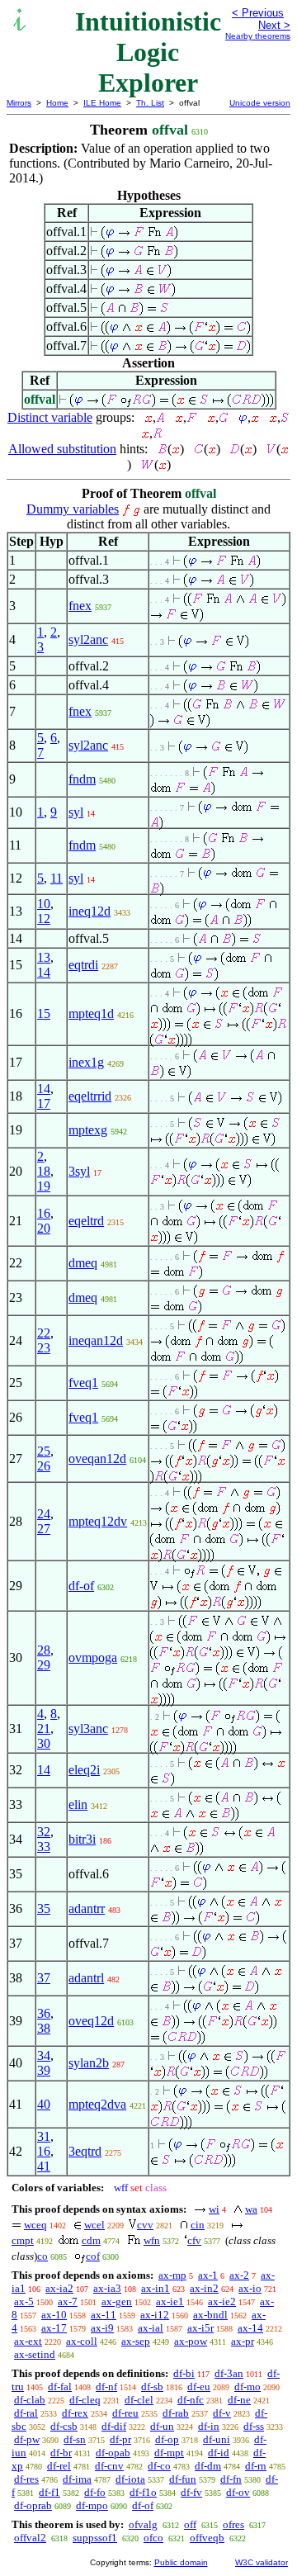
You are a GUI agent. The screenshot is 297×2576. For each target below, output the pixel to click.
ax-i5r (200, 2328)
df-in (209, 2426)
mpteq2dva (97, 2104)
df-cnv (109, 2466)
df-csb (64, 2426)
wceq (35, 2225)
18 (44, 1171)
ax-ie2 (222, 2301)
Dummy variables (73, 509)
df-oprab (33, 2505)
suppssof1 (95, 2538)
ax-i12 (155, 2315)
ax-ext (28, 2341)
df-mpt (169, 2453)
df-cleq (85, 2400)
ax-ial (151, 2328)
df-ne (239, 2400)
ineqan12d (96, 1340)
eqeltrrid (90, 1096)
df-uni (217, 2439)
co (42, 2256)
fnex (80, 606)
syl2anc (88, 639)
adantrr (87, 1908)
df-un (162, 2426)
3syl (79, 1171)
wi (214, 2209)
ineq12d (90, 911)
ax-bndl (210, 2315)
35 (44, 1908)
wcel (94, 2225)
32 (44, 1832)
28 (44, 1650)
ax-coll (82, 2341)
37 (44, 1978)
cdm (91, 2240)
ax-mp (172, 2275)
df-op (167, 2439)
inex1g (86, 1062)
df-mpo (92, 2505)
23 (44, 1348)
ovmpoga (93, 1657)
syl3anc (88, 1728)
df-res (26, 2479)
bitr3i (82, 1839)
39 (44, 2070)
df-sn (75, 2439)
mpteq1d (91, 1013)
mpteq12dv (98, 1521)
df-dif (114, 2426)
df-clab (30, 2400)
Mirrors (19, 103)
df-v (222, 2413)
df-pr (120, 2439)
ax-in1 (156, 2288)
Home (57, 103)
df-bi (184, 2373)
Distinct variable (50, 417)
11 (57, 878)
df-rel (59, 2466)
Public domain (181, 2562)
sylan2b (89, 2063)
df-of (81, 1586)
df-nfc (191, 2400)
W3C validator (262, 2562)
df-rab (176, 2413)
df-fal (60, 2387)
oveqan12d (97, 1458)
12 (44, 919)
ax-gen (117, 2301)
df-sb (152, 2387)
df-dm (208, 2466)
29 (44, 1665)
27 (44, 1529)
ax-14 (250, 2328)
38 (44, 2028)
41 (44, 2166)
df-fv (191, 2492)
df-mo (247, 2387)
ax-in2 (204, 2288)
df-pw (27, 2439)
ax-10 (54, 2315)
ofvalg (143, 2524)
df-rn (256, 2466)
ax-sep (136, 2341)
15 (44, 1013)
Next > (274, 25)
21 (44, 1728)
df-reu (125, 2413)
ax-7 (68, 2301)
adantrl (86, 1978)
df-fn (231, 2479)
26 (44, 1466)
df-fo (95, 2492)
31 (44, 2136)
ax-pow (191, 2341)
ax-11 (104, 2315)
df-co (159, 2466)
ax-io (250, 2288)
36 (44, 2013)
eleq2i (84, 1770)
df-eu (199, 2387)
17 (44, 1103)
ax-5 (24, 2301)
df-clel (139, 2400)
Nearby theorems (258, 36)
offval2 (30, 2538)
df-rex (75, 2413)
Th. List (150, 103)
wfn (152, 2240)
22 (44, 1333)
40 (44, 2104)
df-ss (254, 2426)
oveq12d (91, 2021)
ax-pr (243, 2341)
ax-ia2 (59, 2288)
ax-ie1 (170, 2301)
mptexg (88, 1130)
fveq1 (83, 1383)
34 (44, 2055)
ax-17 (54, 2328)
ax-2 (239, 2275)
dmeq (83, 1263)
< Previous (258, 13)
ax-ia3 (107, 2288)
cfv (194, 2240)
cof (93, 2256)
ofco (153, 2538)
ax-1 (208, 2275)
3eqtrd (85, 2151)
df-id (219, 2453)
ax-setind (35, 2354)
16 (44, 1213)
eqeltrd (86, 1221)
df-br (61, 2453)
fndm (82, 779)
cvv (145, 2225)
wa (251, 2209)
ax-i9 (102, 2328)
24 (44, 1514)
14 (44, 972)
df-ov (238, 2492)
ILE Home (102, 103)
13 (44, 957)
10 (44, 904)
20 (44, 1228)
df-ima (77, 2479)
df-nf (106, 2387)
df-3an (229, 2373)
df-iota (130, 2479)
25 (44, 1451)
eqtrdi (83, 965)
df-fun (183, 2479)
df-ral (26, 2413)
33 (44, 1847)
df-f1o (143, 2492)
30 (44, 1743)
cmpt (23, 2240)
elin (78, 1804)
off (190, 2524)
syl (76, 812)
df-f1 (49, 2492)
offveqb (207, 2538)
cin (198, 2225)
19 (44, 1186)
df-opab (113, 2453)
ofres (233, 2524)
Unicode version (260, 103)
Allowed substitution (62, 449)
